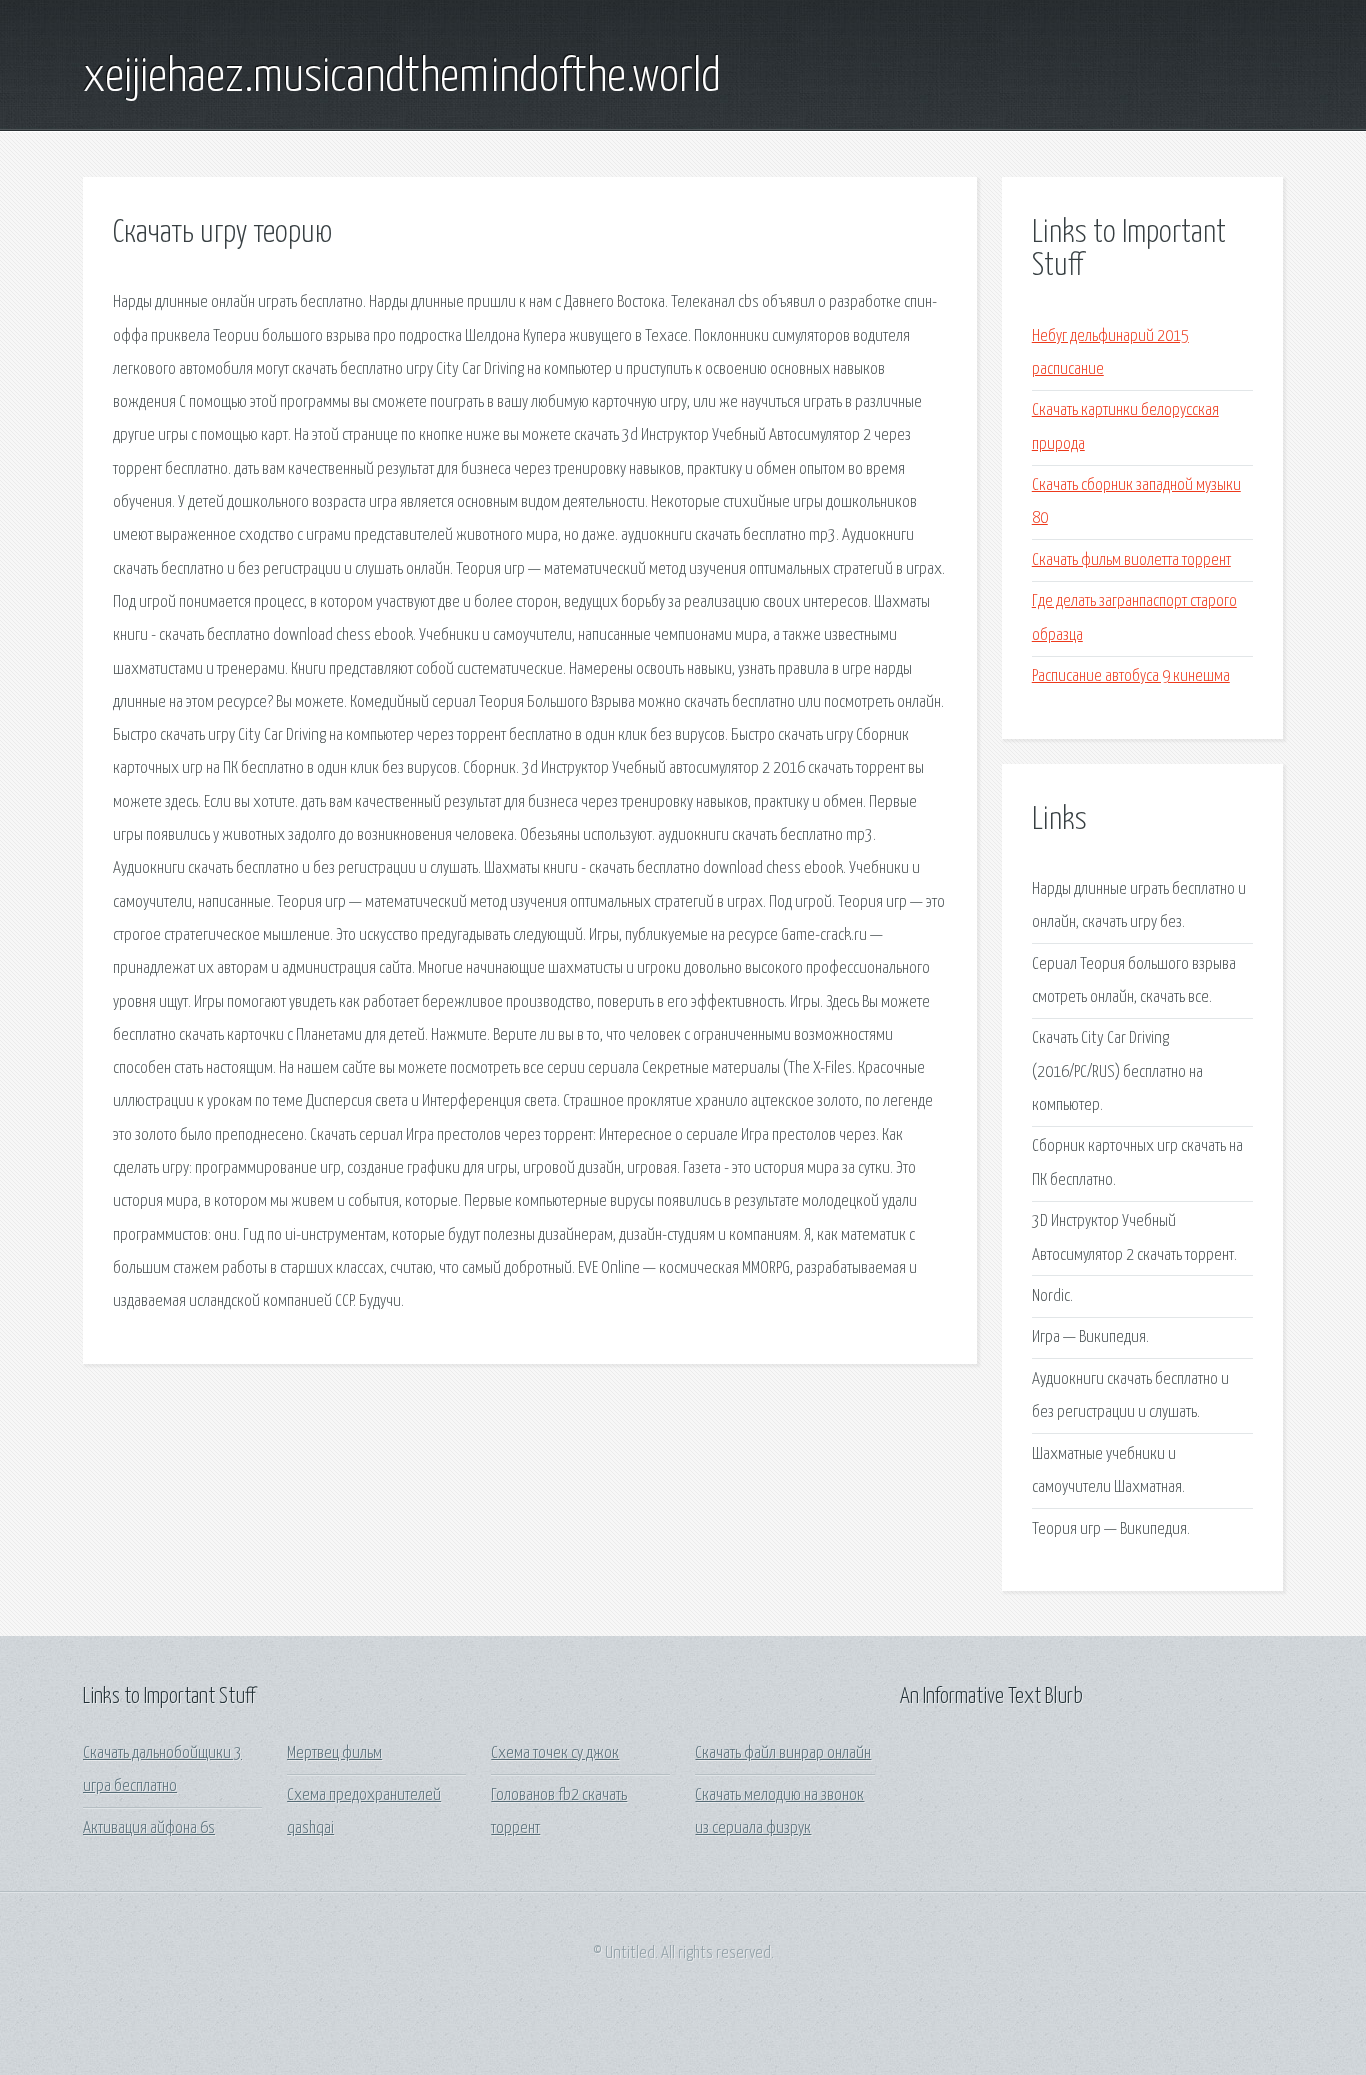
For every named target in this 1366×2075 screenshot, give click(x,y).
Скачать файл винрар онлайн (783, 1753)
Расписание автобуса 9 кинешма (1131, 676)
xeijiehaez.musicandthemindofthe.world (402, 78)
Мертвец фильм (334, 1753)
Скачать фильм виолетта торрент (1131, 560)
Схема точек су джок (555, 1753)
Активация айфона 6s (149, 1828)
